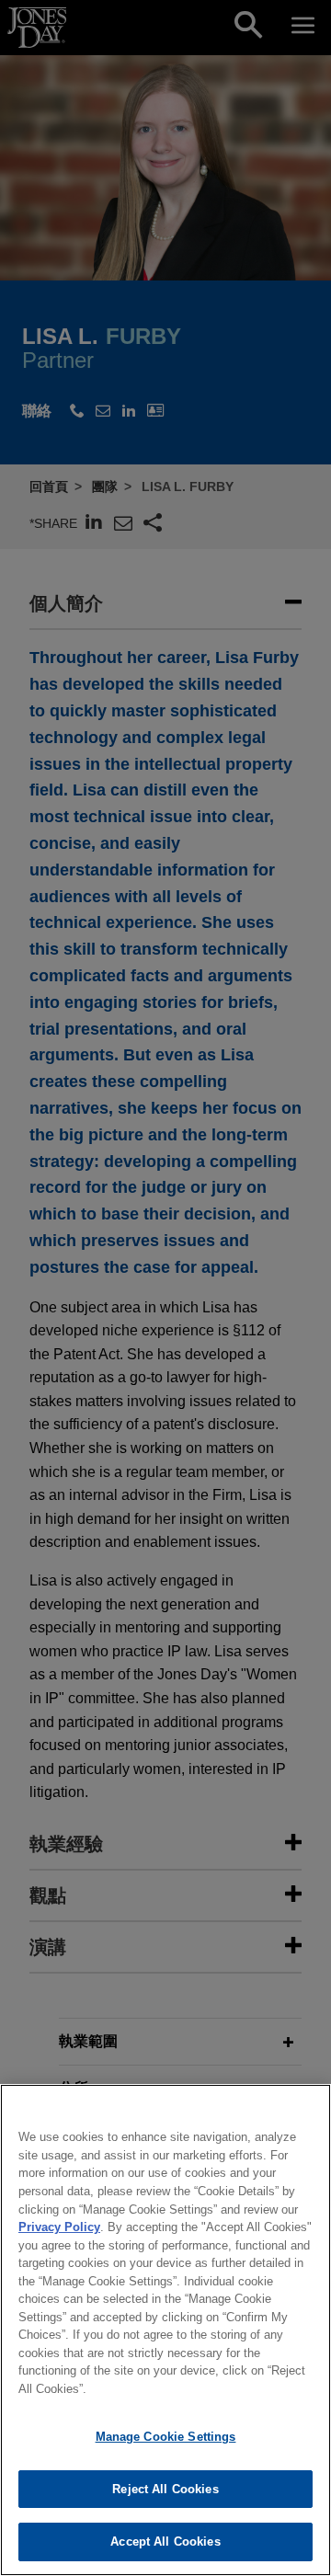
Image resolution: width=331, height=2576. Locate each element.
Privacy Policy (59, 2227)
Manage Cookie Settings (166, 2437)
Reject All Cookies (165, 2489)
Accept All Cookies (165, 2542)
